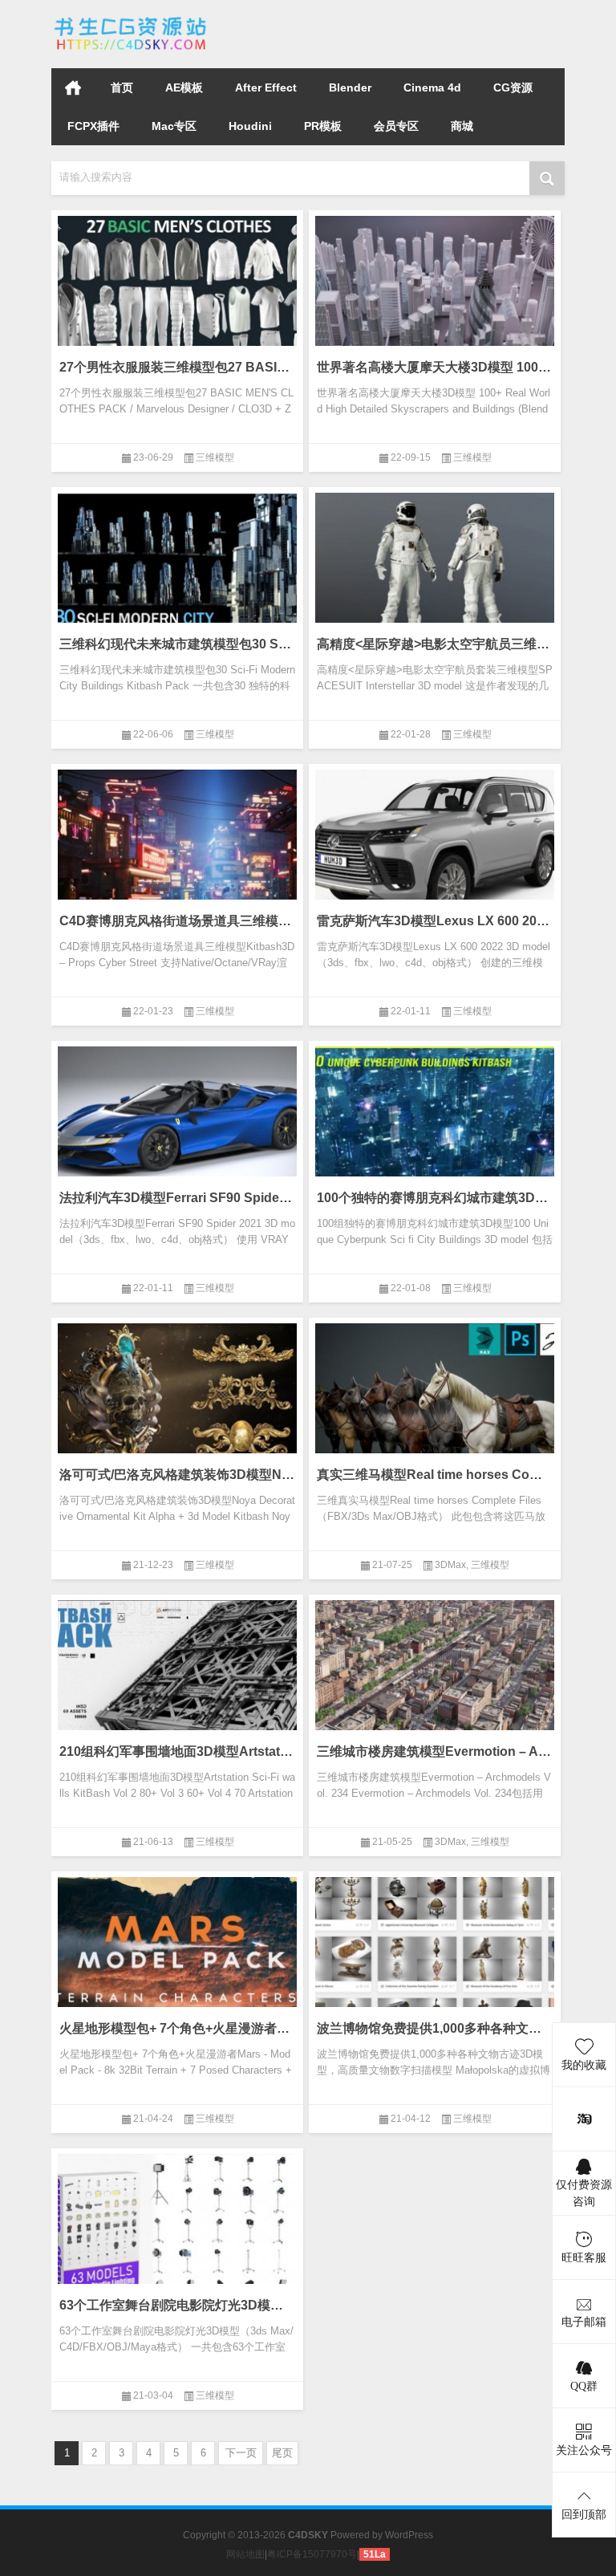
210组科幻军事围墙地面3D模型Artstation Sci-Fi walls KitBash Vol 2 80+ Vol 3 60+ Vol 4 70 (177, 1751)
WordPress (409, 2535)
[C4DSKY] (132, 21)
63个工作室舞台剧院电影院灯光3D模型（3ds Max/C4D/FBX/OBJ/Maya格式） (177, 2305)
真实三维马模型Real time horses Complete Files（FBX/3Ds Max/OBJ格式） (435, 1475)
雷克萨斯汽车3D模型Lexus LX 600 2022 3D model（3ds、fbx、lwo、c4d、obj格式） (435, 921)
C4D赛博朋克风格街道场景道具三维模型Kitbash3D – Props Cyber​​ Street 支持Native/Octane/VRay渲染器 (177, 921)
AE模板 (184, 87)
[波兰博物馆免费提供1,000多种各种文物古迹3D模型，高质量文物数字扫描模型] (435, 1954)
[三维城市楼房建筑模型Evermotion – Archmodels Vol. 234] (435, 1677)
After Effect (266, 87)
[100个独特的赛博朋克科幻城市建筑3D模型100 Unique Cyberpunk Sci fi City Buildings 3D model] (435, 1123)
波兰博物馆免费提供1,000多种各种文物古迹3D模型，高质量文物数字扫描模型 (435, 2028)
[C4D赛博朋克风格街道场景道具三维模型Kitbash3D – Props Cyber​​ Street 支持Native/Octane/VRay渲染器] (177, 847)
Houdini (250, 126)
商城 (462, 126)
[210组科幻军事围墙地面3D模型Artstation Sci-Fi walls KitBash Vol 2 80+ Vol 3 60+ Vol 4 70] (177, 1677)
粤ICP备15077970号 (312, 2554)
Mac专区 (174, 126)
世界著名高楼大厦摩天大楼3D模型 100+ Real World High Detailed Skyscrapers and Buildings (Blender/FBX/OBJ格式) (435, 367)
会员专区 (396, 126)
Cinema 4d (432, 87)
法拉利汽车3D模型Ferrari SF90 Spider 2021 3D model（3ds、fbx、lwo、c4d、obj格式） (177, 1198)
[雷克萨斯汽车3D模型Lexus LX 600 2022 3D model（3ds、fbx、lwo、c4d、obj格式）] (435, 847)
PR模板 (323, 126)
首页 (73, 87)
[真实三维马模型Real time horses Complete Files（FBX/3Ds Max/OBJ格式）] (435, 1400)
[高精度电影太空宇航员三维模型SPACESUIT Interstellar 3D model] (435, 570)
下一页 (241, 2453)
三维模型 (215, 457)
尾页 (282, 2453)
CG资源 (513, 87)
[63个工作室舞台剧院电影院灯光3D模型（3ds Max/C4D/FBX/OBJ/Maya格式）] (177, 2231)
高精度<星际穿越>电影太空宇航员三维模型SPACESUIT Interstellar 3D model (435, 644)
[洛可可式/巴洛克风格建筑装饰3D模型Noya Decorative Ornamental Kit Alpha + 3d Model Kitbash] (177, 1400)
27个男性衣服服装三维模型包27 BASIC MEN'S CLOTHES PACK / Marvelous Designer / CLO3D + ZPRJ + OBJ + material (177, 367)
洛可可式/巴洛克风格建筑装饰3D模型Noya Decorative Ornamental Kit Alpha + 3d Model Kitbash (177, 1475)
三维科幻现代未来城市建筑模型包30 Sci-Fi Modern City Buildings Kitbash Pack (177, 644)
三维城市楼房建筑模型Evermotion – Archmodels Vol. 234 (435, 1751)
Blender (350, 87)
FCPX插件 (93, 126)
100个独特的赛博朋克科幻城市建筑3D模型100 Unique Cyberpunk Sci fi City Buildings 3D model (435, 1198)
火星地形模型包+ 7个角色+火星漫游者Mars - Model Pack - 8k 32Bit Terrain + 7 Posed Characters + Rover (177, 2028)
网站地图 (245, 2554)
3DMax (450, 1565)
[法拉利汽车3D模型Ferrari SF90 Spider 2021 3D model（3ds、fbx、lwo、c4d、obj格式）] (177, 1123)
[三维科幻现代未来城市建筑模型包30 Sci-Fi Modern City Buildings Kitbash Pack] (177, 570)
